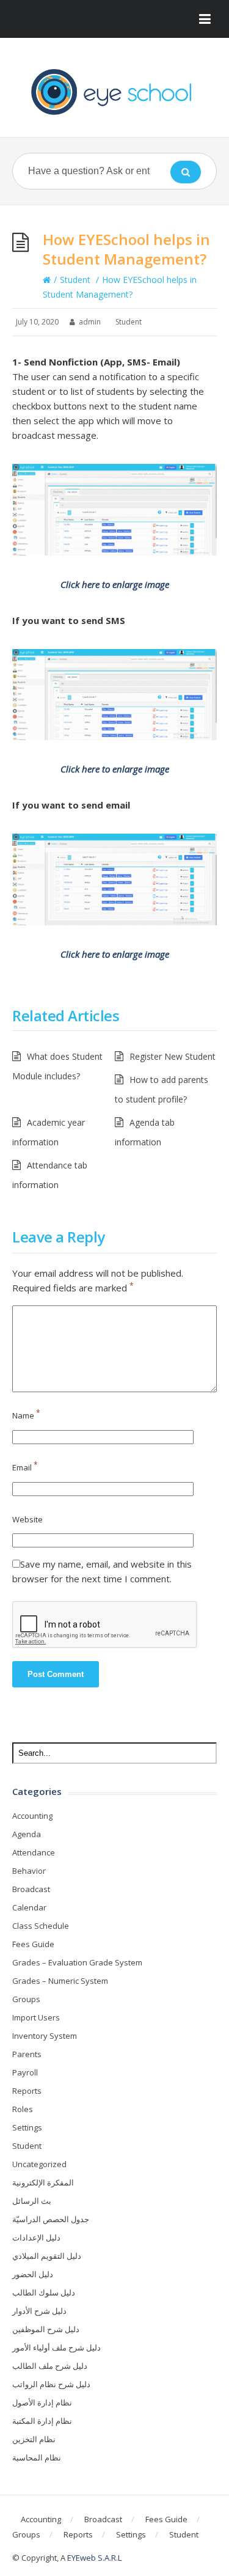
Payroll (25, 2072)
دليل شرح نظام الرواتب (51, 2384)
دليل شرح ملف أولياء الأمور (56, 2347)
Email (25, 1467)
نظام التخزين (34, 2439)
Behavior (29, 1871)
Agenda (27, 1834)
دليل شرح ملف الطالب (50, 2366)
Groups (26, 1999)
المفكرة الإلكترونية (43, 2182)
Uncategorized (39, 2164)
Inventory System (45, 2036)
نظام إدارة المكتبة (42, 2421)
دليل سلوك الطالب (44, 2292)
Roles (23, 2109)
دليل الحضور (33, 2274)
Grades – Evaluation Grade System (77, 1962)
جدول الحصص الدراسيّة (51, 2219)
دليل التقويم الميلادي (47, 2256)
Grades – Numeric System (60, 1981)
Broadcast (31, 1889)
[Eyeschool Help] (114, 92)
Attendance (34, 1852)
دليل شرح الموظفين (46, 2329)
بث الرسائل (32, 2201)
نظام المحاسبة (37, 2457)
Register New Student (173, 1056)
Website (27, 1519)
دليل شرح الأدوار (39, 2311)
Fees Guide (33, 1944)
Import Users (36, 2017)
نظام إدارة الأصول (42, 2402)
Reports (27, 2091)
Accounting (32, 1816)
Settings (27, 2127)
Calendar (29, 1907)
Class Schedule (41, 1926)
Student (75, 280)
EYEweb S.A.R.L (94, 2558)
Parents (27, 2054)
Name (26, 1415)
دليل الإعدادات (36, 2237)
